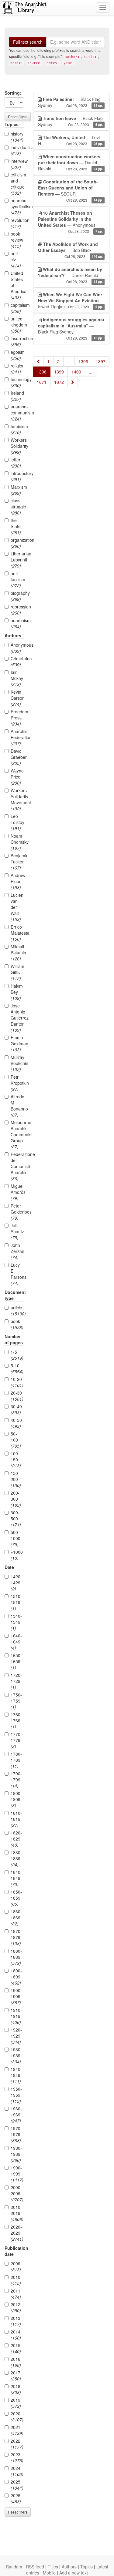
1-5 (17, 1355)
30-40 (16, 1409)
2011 (16, 2294)
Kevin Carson (17, 698)
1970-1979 (16, 2134)
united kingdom (17, 325)
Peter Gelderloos (17, 1212)
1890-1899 (16, 1977)
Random (14, 2567)
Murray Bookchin (17, 1063)
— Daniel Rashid (70, 162)
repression (17, 610)
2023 (17, 2457)
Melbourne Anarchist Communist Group (17, 1134)
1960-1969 (16, 2115)
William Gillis (17, 972)
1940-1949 (16, 2075)
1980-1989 (16, 2154)
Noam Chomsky (17, 842)
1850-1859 (16, 1898)
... (69, 361)
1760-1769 (16, 1720)
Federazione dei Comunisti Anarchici (17, 1166)
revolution (17, 223)
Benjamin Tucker (17, 862)
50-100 (16, 1440)
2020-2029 (17, 2233)
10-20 (17, 1382)
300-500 (16, 1519)
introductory (17, 476)
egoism (17, 355)
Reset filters (18, 117)
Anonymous (17, 648)
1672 (59, 382)
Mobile (49, 2573)
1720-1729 (16, 1681)
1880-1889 (16, 1957)
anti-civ (16, 260)
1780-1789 (16, 1760)
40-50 (16, 1423)
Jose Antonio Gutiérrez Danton (17, 1018)
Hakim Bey (17, 992)
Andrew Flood (17, 881)
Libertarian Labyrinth (17, 560)
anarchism (17, 623)
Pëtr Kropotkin (17, 1083)
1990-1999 (17, 2174)
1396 (83, 361)
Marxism (17, 490)
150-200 (16, 1479)
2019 (16, 2403)
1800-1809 (16, 1799)
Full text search (28, 42)
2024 (17, 2471)
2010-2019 (17, 2213)
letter (16, 463)
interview (17, 164)
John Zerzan (17, 1251)
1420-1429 (16, 1583)
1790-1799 (16, 1780)
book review (17, 240)
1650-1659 (16, 1661)
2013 (16, 2321)
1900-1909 (16, 1996)
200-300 (16, 1499)
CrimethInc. (17, 662)
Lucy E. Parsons (17, 1274)
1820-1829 (16, 1839)
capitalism (17, 308)
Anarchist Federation (17, 737)
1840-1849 (16, 1878)
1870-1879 (16, 1937)
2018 (16, 2389)
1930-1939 (16, 2055)
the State (16, 526)
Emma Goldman (17, 1043)
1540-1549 (16, 1622)
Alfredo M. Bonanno (17, 1106)
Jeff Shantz (17, 1231)
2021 (17, 2430)
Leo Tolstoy (17, 822)
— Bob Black (70, 250)
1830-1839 (16, 1858)
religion (17, 369)
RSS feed (35, 2567)
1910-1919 (16, 2016)
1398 (42, 372)
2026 (16, 2498)
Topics (86, 2567)
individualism (17, 150)
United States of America (17, 285)
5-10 (17, 1368)
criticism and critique (17, 184)
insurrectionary (17, 341)
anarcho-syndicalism (17, 206)
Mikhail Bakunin (17, 953)
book (17, 1324)
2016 (16, 2362)
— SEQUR (70, 191)
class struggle (17, 507)
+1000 (17, 1555)
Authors (69, 2567)
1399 (59, 372)
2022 (17, 2444)
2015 (16, 2348)
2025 (17, 2485)
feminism (17, 429)
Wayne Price (17, 777)
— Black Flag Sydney (70, 102)
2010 (16, 2280)
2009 (16, 2266)
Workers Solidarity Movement (17, 799)
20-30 (17, 1396)
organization (17, 543)
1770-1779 (16, 1740)
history (17, 137)
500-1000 (16, 1538)
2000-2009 (17, 2193)
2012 (16, 2307)
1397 (101, 361)
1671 (42, 382)
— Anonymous (70, 222)
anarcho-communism (17, 413)
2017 (16, 2376)
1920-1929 (16, 2036)
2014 (16, 2335)
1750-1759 (16, 1701)
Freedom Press (17, 718)
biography (17, 596)
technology (17, 382)
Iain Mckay (17, 678)
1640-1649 (16, 1642)
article (17, 1311)
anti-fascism (17, 579)
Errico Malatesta (17, 933)
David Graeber (17, 757)
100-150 (16, 1459)
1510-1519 (16, 1602)
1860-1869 (16, 1918)
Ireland (17, 396)
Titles (53, 2567)
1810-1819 (16, 1819)
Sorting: (13, 93)
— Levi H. (70, 140)
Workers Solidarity (17, 446)
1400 (76, 372)
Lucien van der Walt (17, 907)
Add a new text (74, 2573)
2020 (17, 2417)
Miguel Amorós (17, 1192)
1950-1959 (16, 2095)
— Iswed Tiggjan (71, 300)
